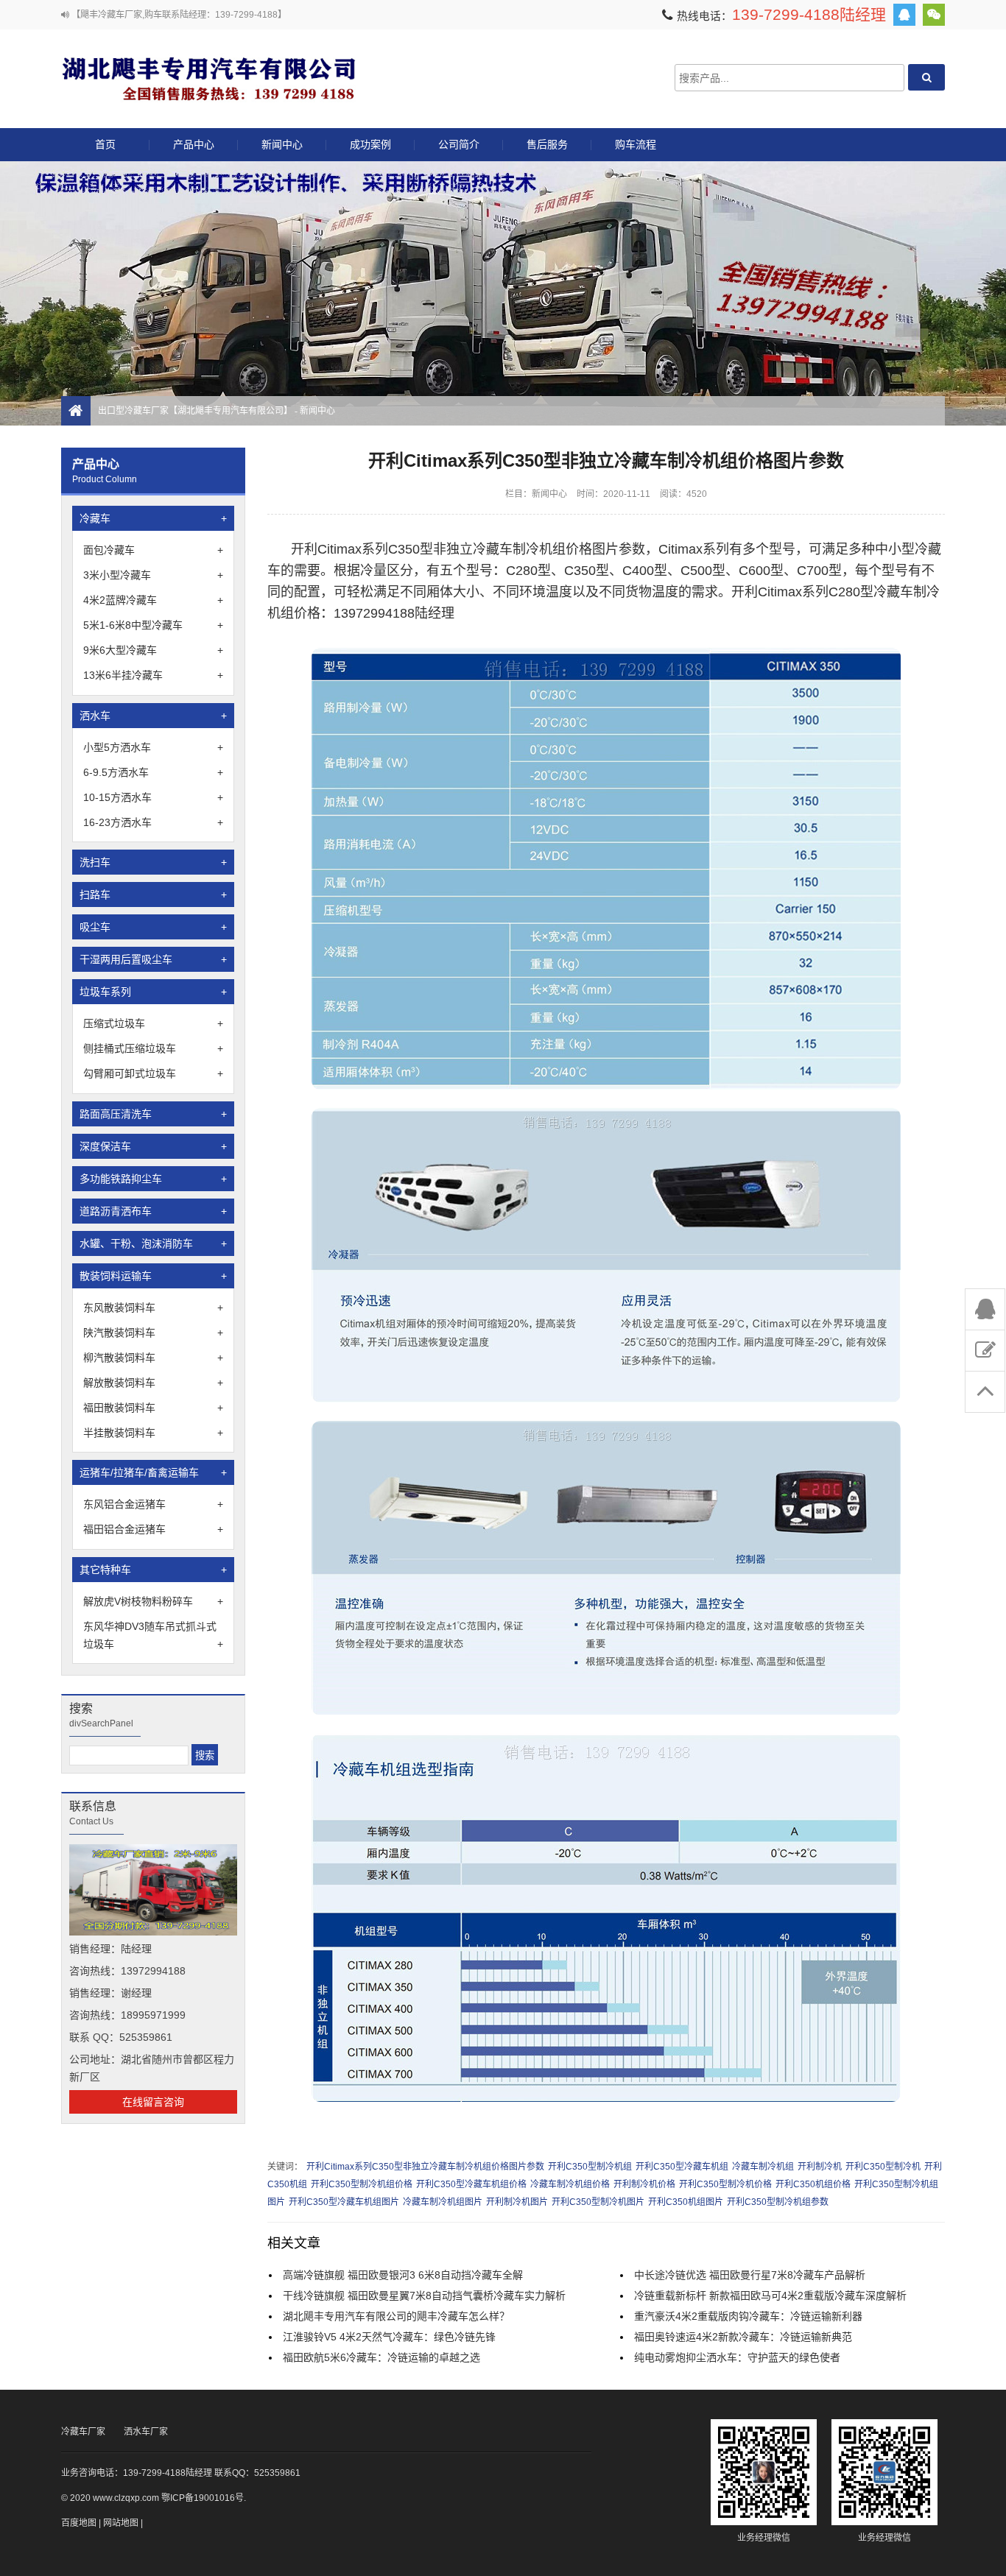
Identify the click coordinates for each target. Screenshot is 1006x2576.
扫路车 (153, 894)
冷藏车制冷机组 (763, 2167)
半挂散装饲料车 (153, 1433)
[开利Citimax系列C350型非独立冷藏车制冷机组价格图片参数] (606, 1086)
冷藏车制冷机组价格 (570, 2184)
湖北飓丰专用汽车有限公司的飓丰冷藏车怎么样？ (396, 2316)
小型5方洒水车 (153, 747)
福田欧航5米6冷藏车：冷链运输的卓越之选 (381, 2357)
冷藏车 (153, 518)
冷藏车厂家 (83, 2432)
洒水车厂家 (146, 2432)
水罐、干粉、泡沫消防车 (153, 1243)
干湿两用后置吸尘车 (153, 959)
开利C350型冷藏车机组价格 (471, 2184)
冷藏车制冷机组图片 (443, 2202)
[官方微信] (934, 15)
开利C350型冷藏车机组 (682, 2167)
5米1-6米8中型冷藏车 (153, 625)
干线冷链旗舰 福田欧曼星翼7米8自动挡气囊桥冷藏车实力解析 (424, 2296)
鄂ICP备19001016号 (203, 2498)
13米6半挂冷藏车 (153, 675)
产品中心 (194, 144)
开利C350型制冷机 (883, 2167)
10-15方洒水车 (153, 797)
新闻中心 (282, 144)
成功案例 (370, 144)
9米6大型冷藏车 (153, 650)
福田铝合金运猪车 (153, 1529)
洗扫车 (153, 862)
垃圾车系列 (153, 992)
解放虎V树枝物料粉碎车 (153, 1601)
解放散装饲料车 (153, 1383)
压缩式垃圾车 (153, 1023)
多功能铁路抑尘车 (153, 1179)
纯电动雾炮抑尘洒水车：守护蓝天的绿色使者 (737, 2357)
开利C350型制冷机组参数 (778, 2202)
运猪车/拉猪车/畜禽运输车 (153, 1472)
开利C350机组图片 (686, 2202)
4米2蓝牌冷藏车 (153, 600)
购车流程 (636, 144)
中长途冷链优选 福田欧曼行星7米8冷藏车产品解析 (750, 2275)
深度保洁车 (153, 1146)
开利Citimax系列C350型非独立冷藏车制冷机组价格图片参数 (425, 2167)
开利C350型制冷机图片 (598, 2202)
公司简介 (459, 144)
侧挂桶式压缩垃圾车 (153, 1048)
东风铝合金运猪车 (153, 1504)
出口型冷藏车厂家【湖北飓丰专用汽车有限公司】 (208, 78)
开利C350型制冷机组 (590, 2167)
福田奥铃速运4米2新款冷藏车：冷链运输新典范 (743, 2337)
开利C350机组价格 (813, 2184)
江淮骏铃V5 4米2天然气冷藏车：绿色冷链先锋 (389, 2337)
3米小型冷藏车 (153, 575)
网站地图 (121, 2523)
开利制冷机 (820, 2167)
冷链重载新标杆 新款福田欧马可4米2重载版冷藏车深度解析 (770, 2296)
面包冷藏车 (153, 550)
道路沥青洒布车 (153, 1211)
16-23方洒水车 (153, 822)
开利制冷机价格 (644, 2184)
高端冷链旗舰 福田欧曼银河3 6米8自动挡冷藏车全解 (403, 2275)
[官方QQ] (904, 15)
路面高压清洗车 (153, 1114)
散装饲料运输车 (153, 1276)
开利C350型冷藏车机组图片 (344, 2202)
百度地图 (79, 2523)
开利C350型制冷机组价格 (362, 2184)
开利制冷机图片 (517, 2202)
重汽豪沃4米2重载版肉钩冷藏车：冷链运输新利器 (748, 2316)
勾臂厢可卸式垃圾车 (153, 1073)
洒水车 (153, 716)
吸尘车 (153, 927)
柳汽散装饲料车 (153, 1358)
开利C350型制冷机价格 (725, 2184)
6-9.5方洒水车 (153, 772)
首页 (105, 144)
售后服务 (547, 144)
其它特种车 (153, 1570)
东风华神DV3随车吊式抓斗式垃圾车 (153, 1635)
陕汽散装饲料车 (153, 1333)
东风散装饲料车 (153, 1308)
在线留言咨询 (153, 2102)
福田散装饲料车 (153, 1408)
